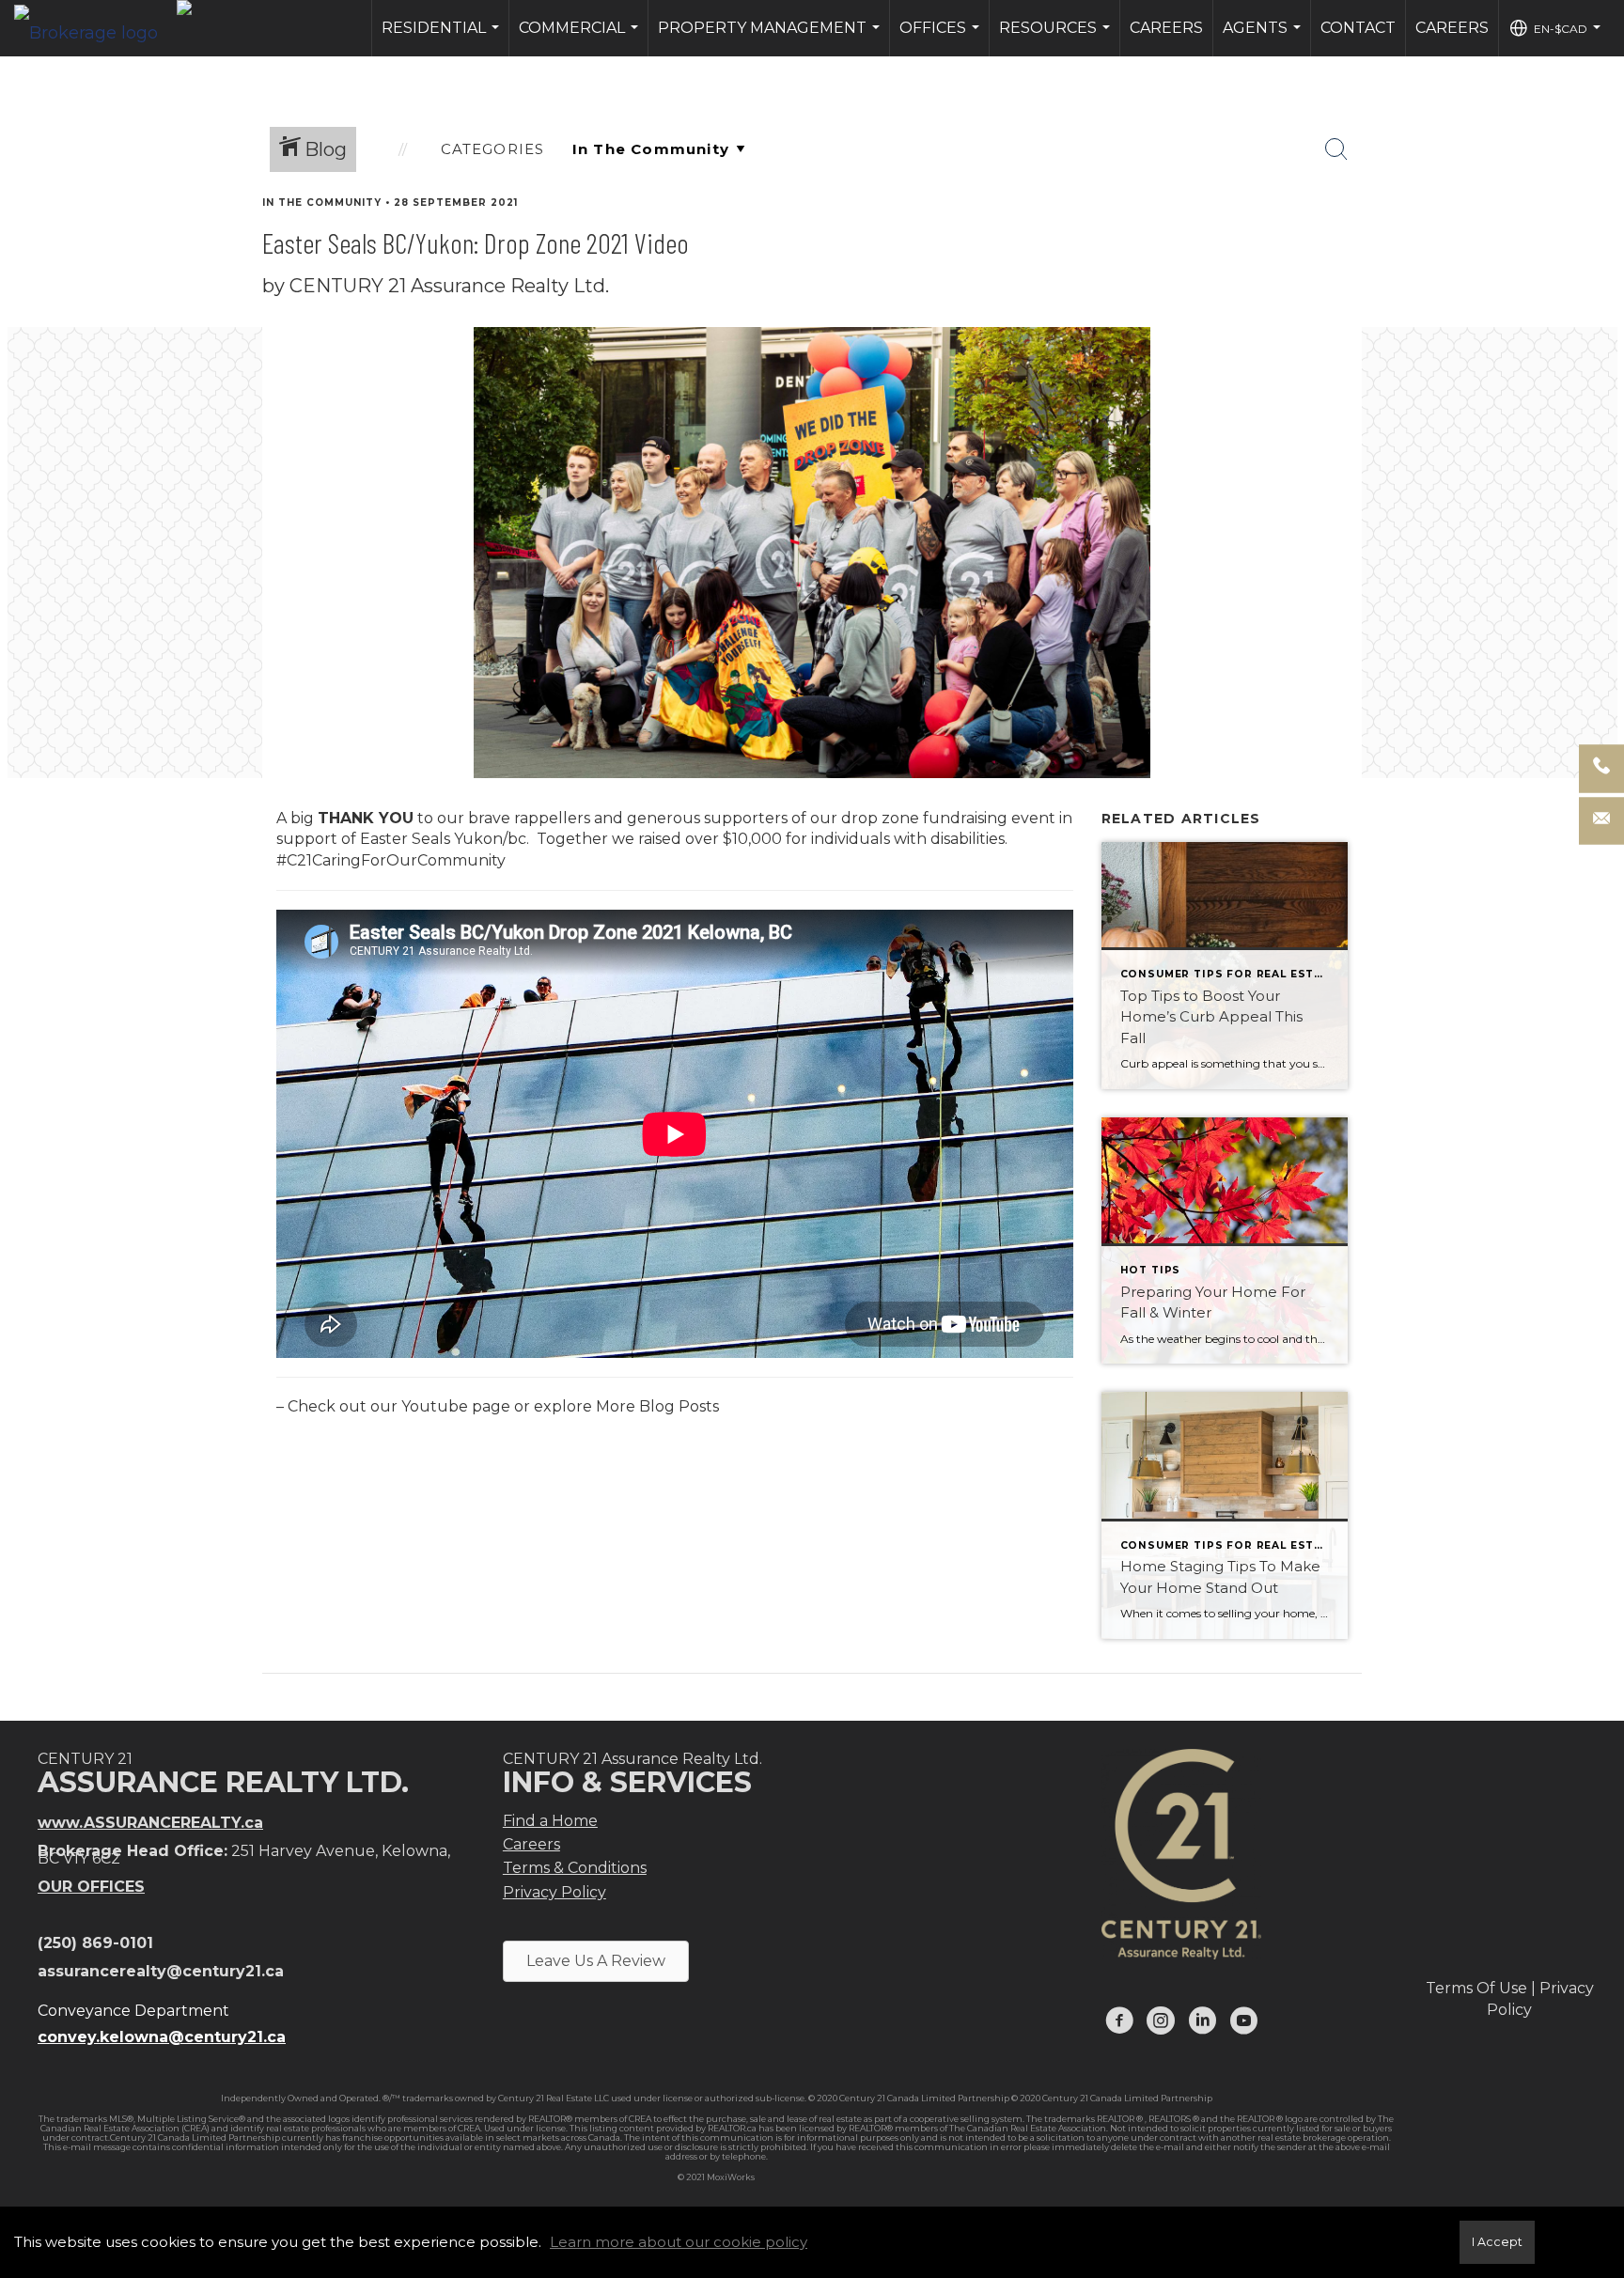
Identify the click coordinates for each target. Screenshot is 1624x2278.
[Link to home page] (95, 28)
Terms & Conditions (575, 1868)
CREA (640, 2119)
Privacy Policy (554, 1892)
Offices (942, 38)
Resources (1057, 38)
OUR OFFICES (91, 1887)
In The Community (322, 203)
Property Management (771, 38)
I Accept (1497, 2242)
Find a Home (550, 1821)
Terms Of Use (1476, 1988)
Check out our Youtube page (399, 1406)
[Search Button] (1336, 149)
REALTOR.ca (732, 2128)
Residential (443, 38)
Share (1594, 238)
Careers (1166, 28)
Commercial (581, 38)
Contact (1358, 28)
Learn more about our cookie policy (679, 2242)
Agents (1264, 38)
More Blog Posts (657, 1406)
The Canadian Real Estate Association (1028, 2128)
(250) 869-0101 (95, 1943)
